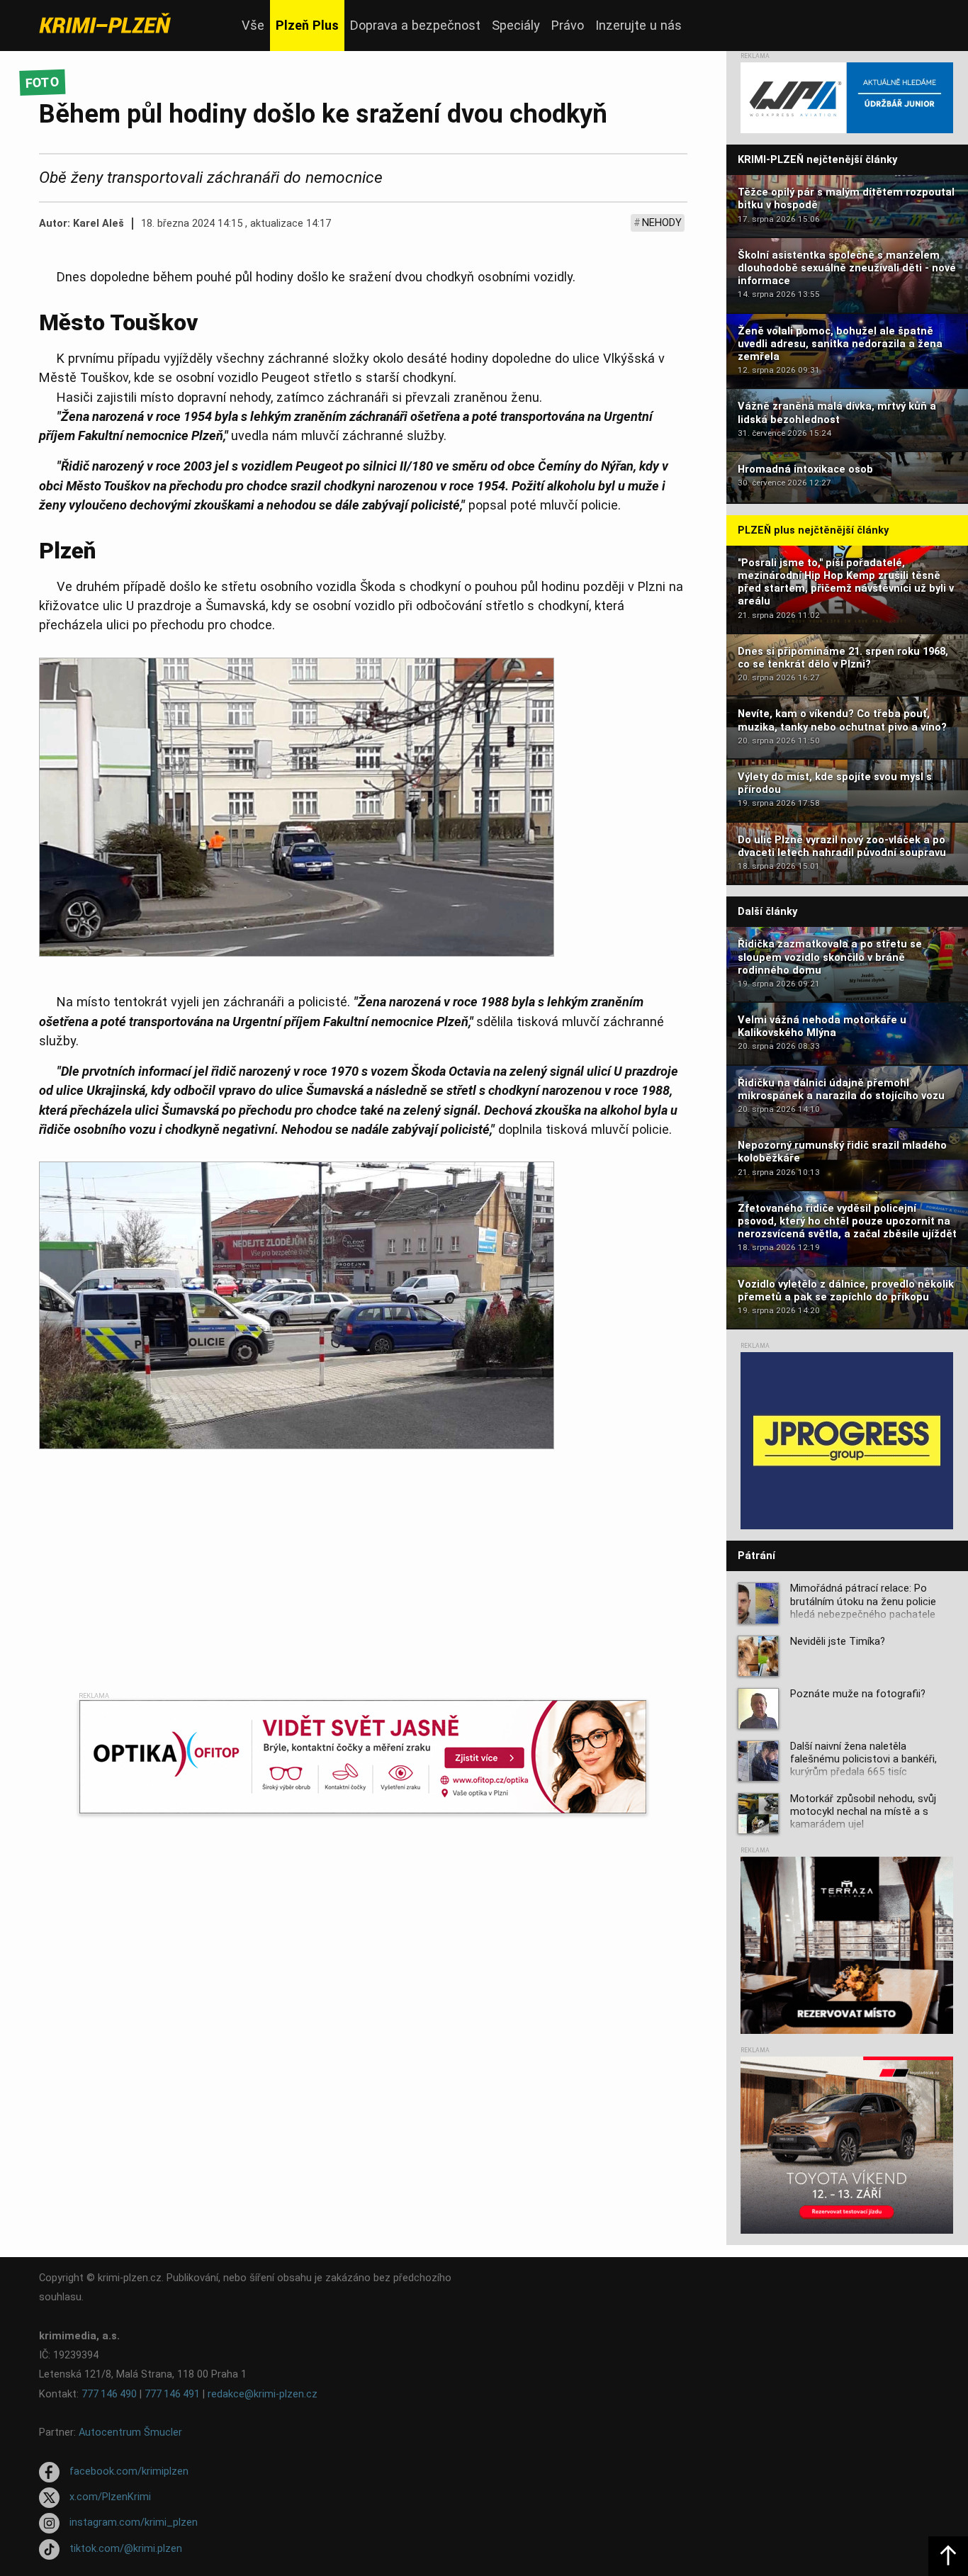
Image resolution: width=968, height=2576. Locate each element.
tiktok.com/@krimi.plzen (126, 2549)
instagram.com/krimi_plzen (134, 2523)
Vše (253, 25)
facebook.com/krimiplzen (129, 2471)
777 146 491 (172, 2394)
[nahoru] (948, 2556)
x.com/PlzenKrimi (110, 2497)
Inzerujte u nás (638, 25)
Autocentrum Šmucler (130, 2432)
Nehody (662, 223)
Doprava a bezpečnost (415, 25)
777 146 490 (109, 2394)
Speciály (516, 25)
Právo (568, 25)
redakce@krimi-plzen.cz (263, 2394)
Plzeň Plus (307, 25)
